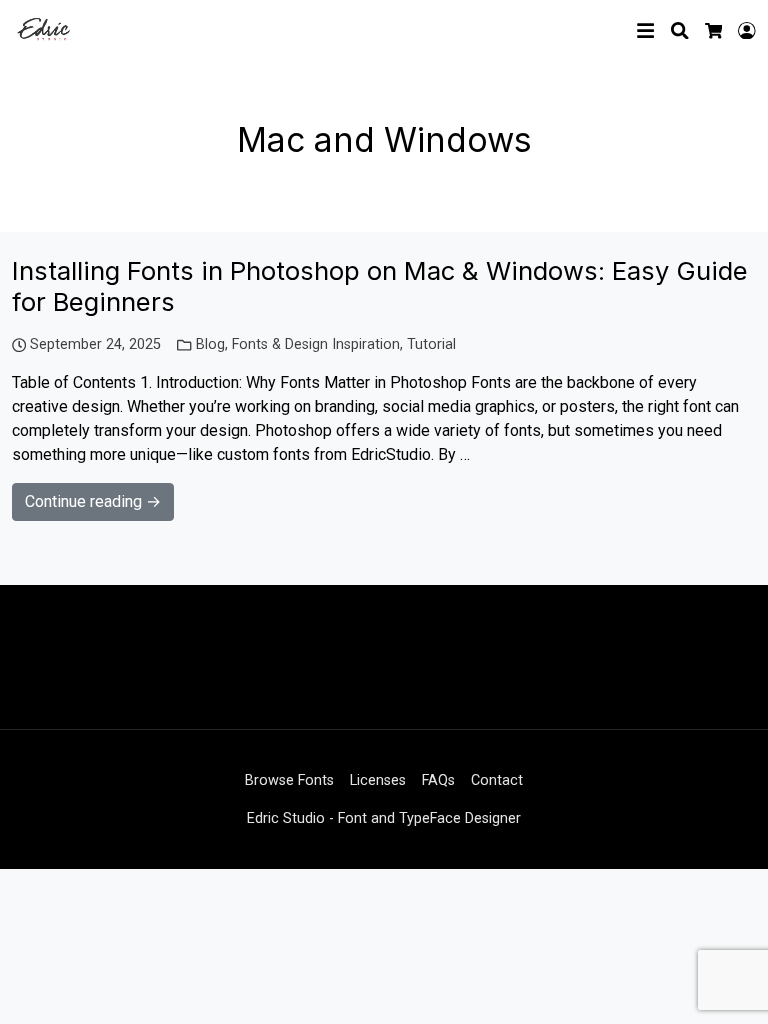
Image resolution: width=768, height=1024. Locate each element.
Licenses (378, 780)
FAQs (438, 780)
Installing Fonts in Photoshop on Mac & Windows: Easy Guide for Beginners (380, 286)
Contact (497, 780)
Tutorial (431, 344)
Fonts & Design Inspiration (316, 344)
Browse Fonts (289, 780)
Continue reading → (93, 501)
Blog (210, 344)
